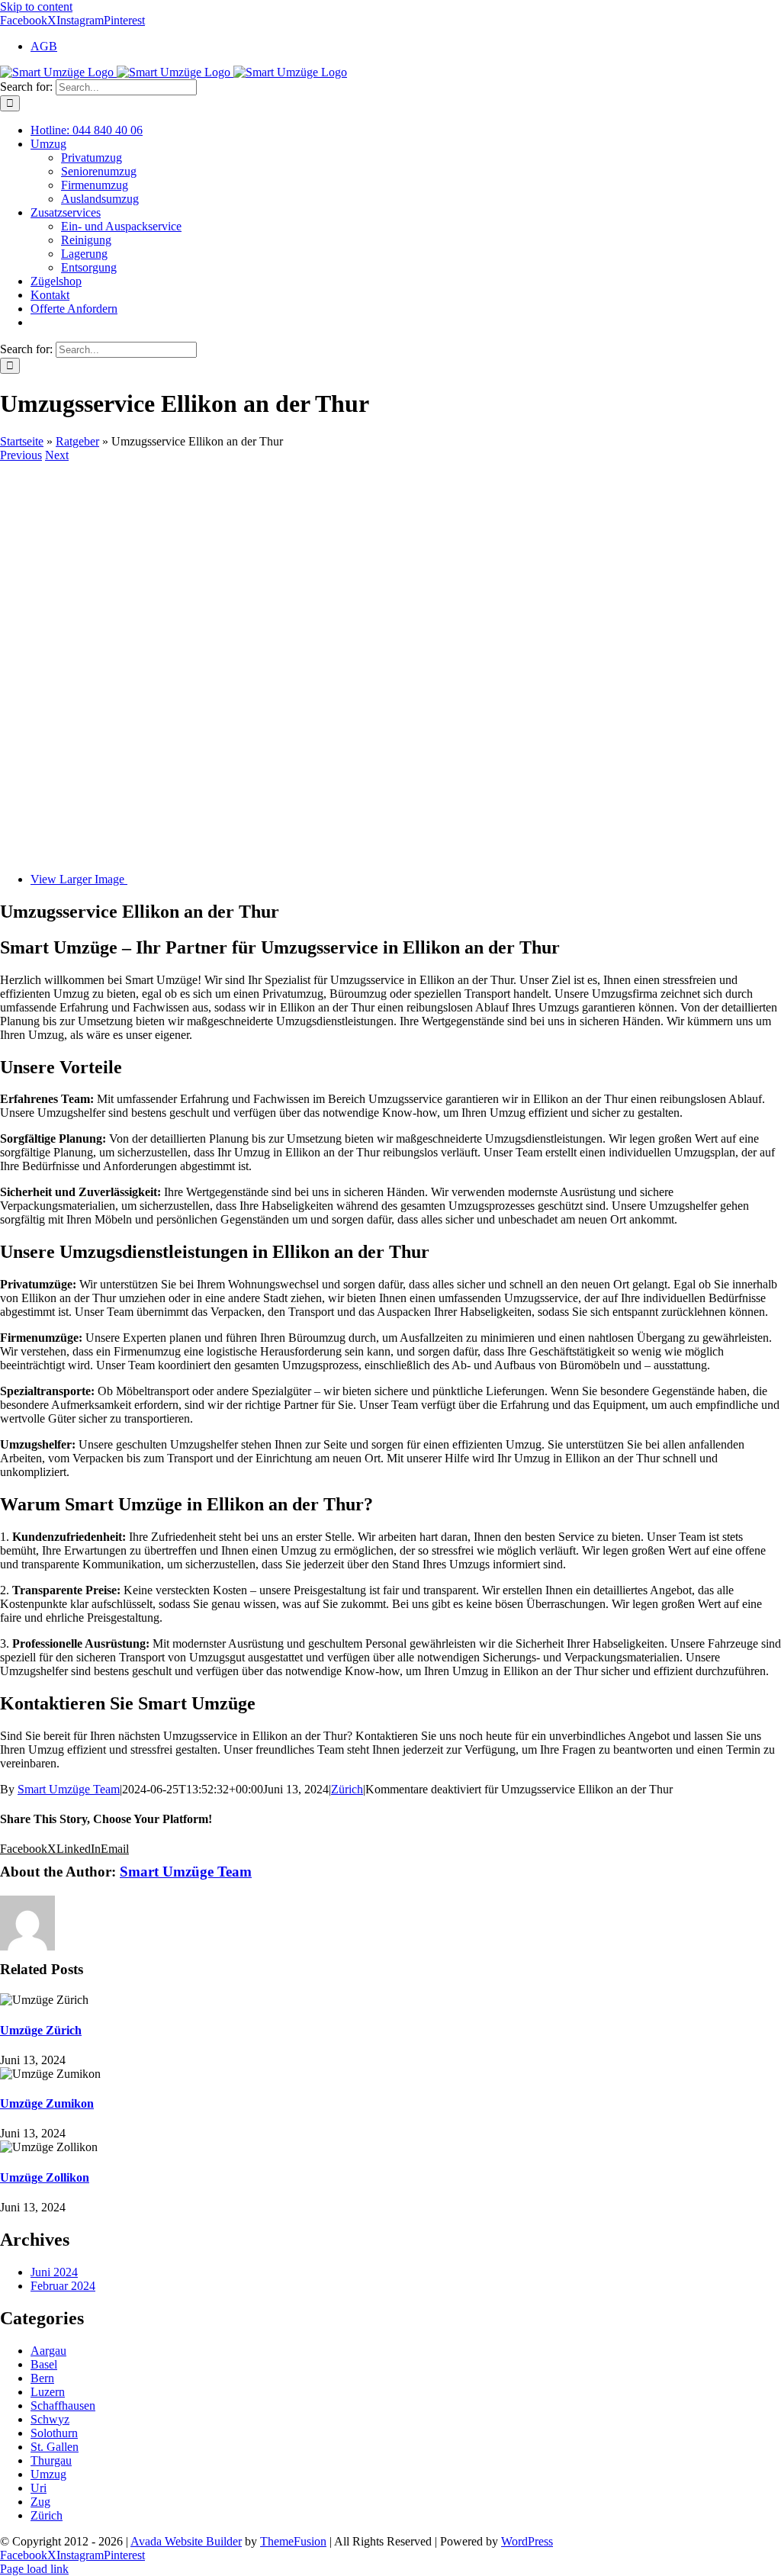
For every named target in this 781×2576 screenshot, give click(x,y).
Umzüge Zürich (41, 2030)
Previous (21, 455)
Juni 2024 (54, 2272)
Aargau (48, 2351)
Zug (40, 2502)
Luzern (48, 2392)
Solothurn (54, 2433)
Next (57, 455)
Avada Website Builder (186, 2541)
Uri (39, 2488)
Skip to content (36, 6)
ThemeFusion (293, 2541)
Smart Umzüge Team (69, 1789)
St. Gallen (55, 2447)
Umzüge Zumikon (47, 2103)
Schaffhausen (63, 2406)
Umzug (48, 2474)
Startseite (22, 441)
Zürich (347, 1789)
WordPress (527, 2541)
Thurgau (51, 2460)
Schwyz (50, 2419)
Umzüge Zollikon (45, 2177)
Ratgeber (77, 441)
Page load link (34, 2569)
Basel (44, 2364)
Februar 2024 (63, 2286)
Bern (42, 2378)
